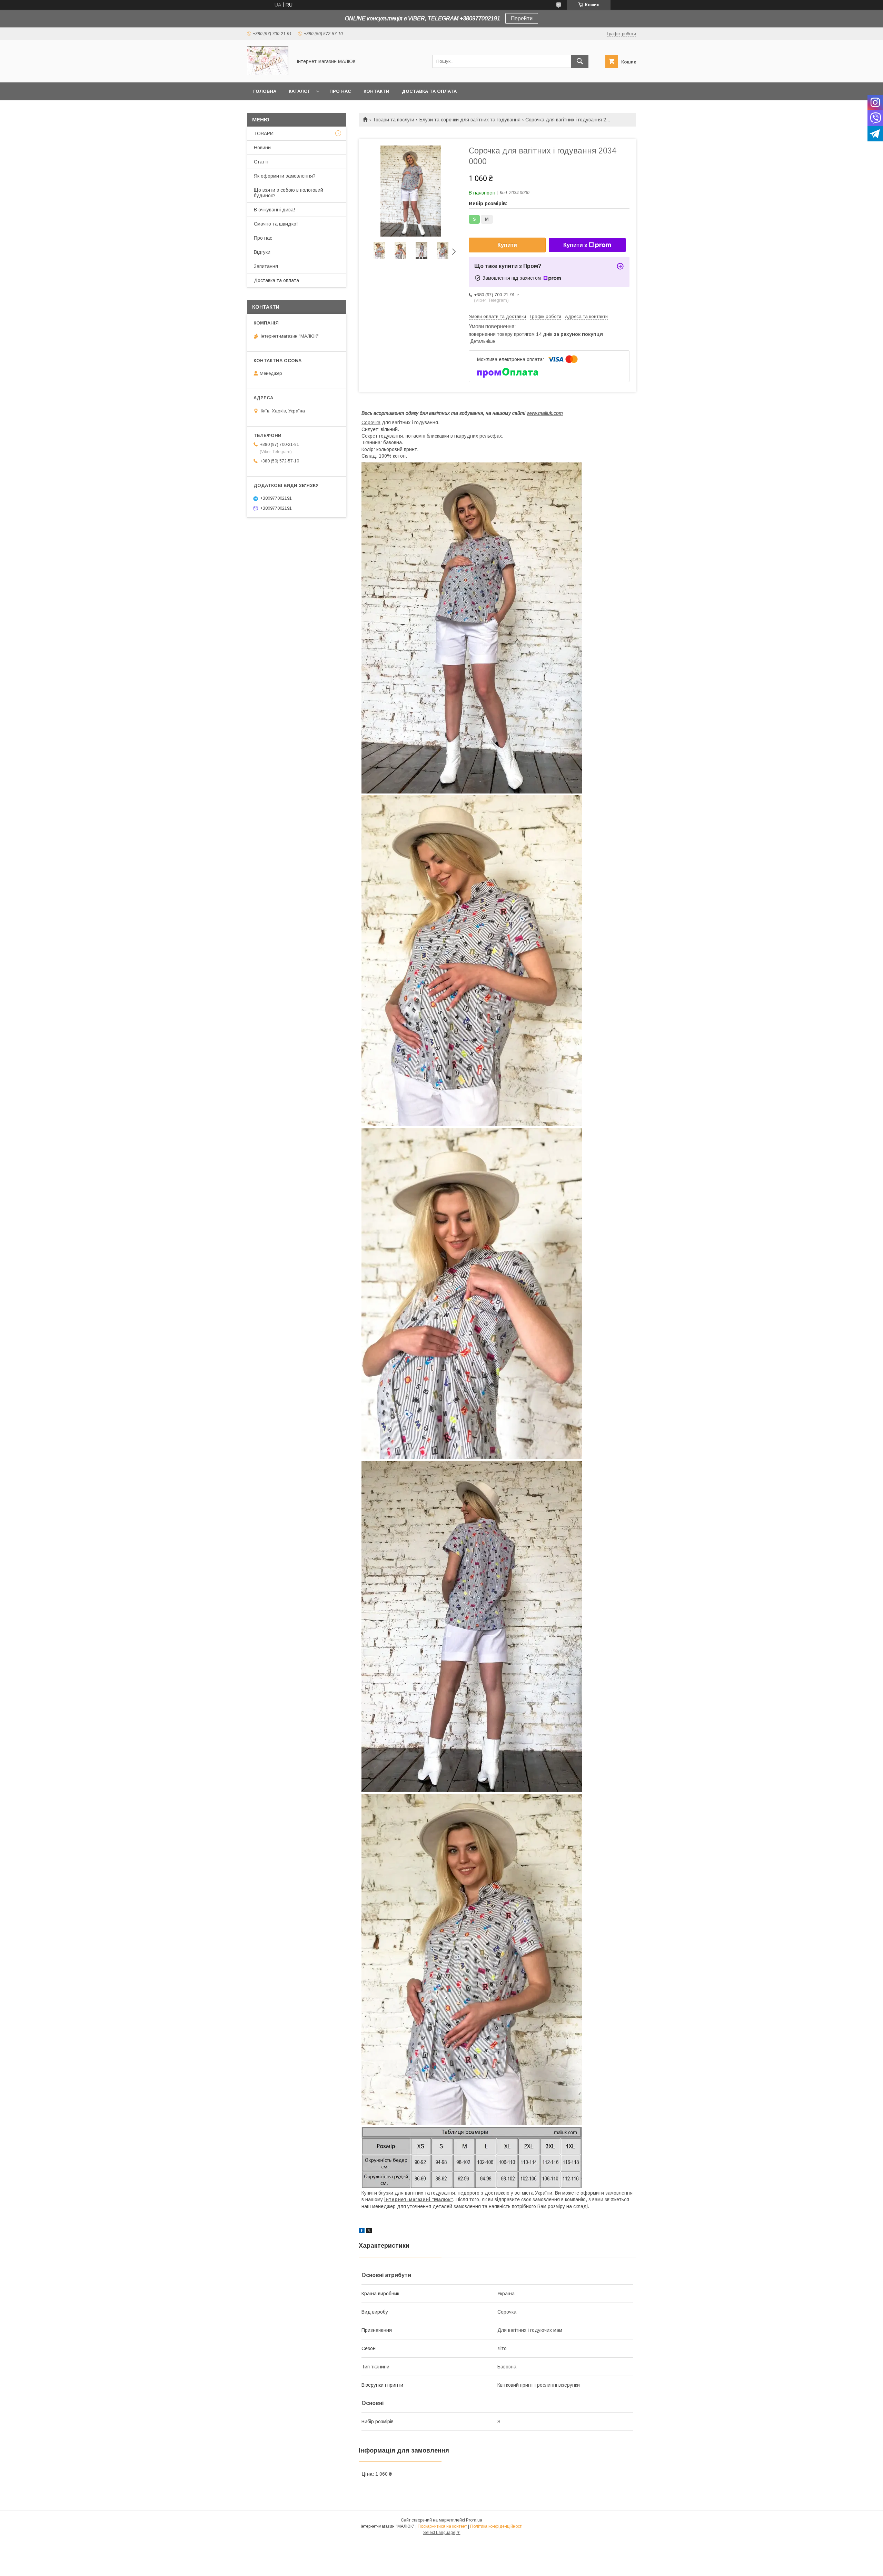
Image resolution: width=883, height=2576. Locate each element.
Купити (507, 245)
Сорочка (371, 422)
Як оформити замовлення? (285, 176)
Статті (261, 162)
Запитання (266, 266)
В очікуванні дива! (274, 210)
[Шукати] (580, 61)
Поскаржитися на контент (442, 2526)
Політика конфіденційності (496, 2526)
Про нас (340, 91)
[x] (369, 2231)
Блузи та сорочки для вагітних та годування (470, 120)
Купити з (575, 245)
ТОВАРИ (264, 133)
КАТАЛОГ (299, 91)
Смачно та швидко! (276, 224)
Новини (262, 148)
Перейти (522, 18)
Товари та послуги (393, 120)
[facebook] (362, 2231)
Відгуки (262, 252)
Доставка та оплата (429, 91)
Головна (265, 91)
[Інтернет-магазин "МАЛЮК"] (268, 73)
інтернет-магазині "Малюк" (419, 2199)
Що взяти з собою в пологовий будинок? (289, 193)
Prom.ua (474, 2520)
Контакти (376, 91)
